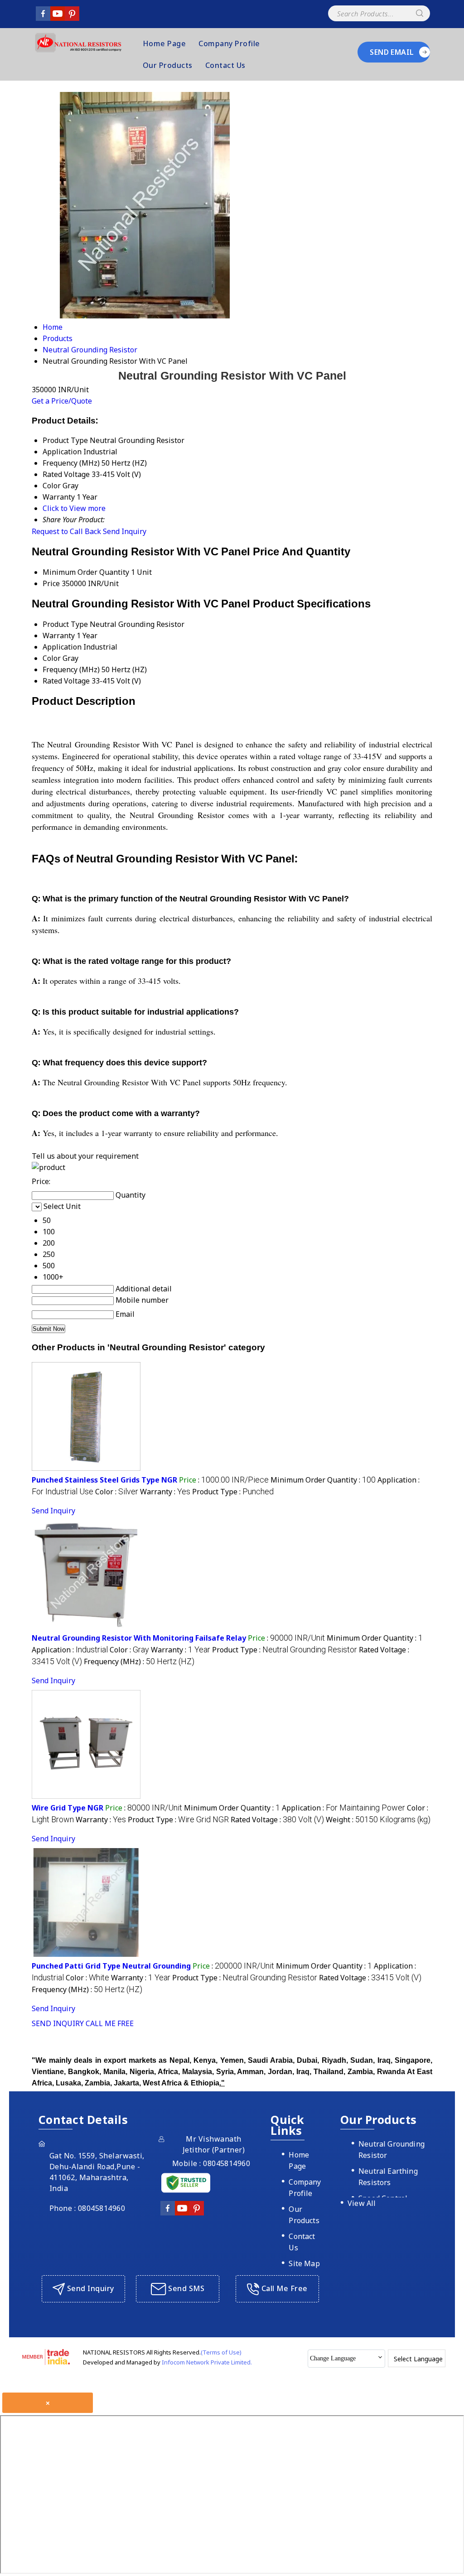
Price (51, 583)
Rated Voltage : (277, 1820)
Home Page (164, 43)
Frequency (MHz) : (139, 1661)
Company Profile (229, 43)
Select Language (418, 2359)
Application (62, 647)
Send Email (392, 52)
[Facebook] (43, 18)
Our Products (168, 65)
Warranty (59, 636)
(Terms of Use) (221, 2352)
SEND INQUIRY (58, 2023)
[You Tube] (58, 18)
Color (52, 658)
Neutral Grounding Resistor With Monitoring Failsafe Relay (139, 1638)
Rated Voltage (66, 681)
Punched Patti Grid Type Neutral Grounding (111, 1966)
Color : (117, 1492)
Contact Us (225, 65)
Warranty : (165, 1492)
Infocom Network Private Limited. (207, 2362)
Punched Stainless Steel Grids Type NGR (104, 1480)
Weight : (378, 1820)
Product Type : (233, 1492)
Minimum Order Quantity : (323, 1480)
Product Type (65, 624)
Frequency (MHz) (71, 669)
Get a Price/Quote (62, 401)
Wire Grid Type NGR (68, 1808)
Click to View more (74, 508)
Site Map (304, 2263)
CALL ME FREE (110, 2023)
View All (362, 2203)
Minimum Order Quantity (86, 572)
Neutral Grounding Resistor (391, 2150)
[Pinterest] (72, 18)
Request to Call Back (66, 531)
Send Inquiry (125, 531)
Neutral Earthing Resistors (388, 2177)
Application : (70, 1650)
